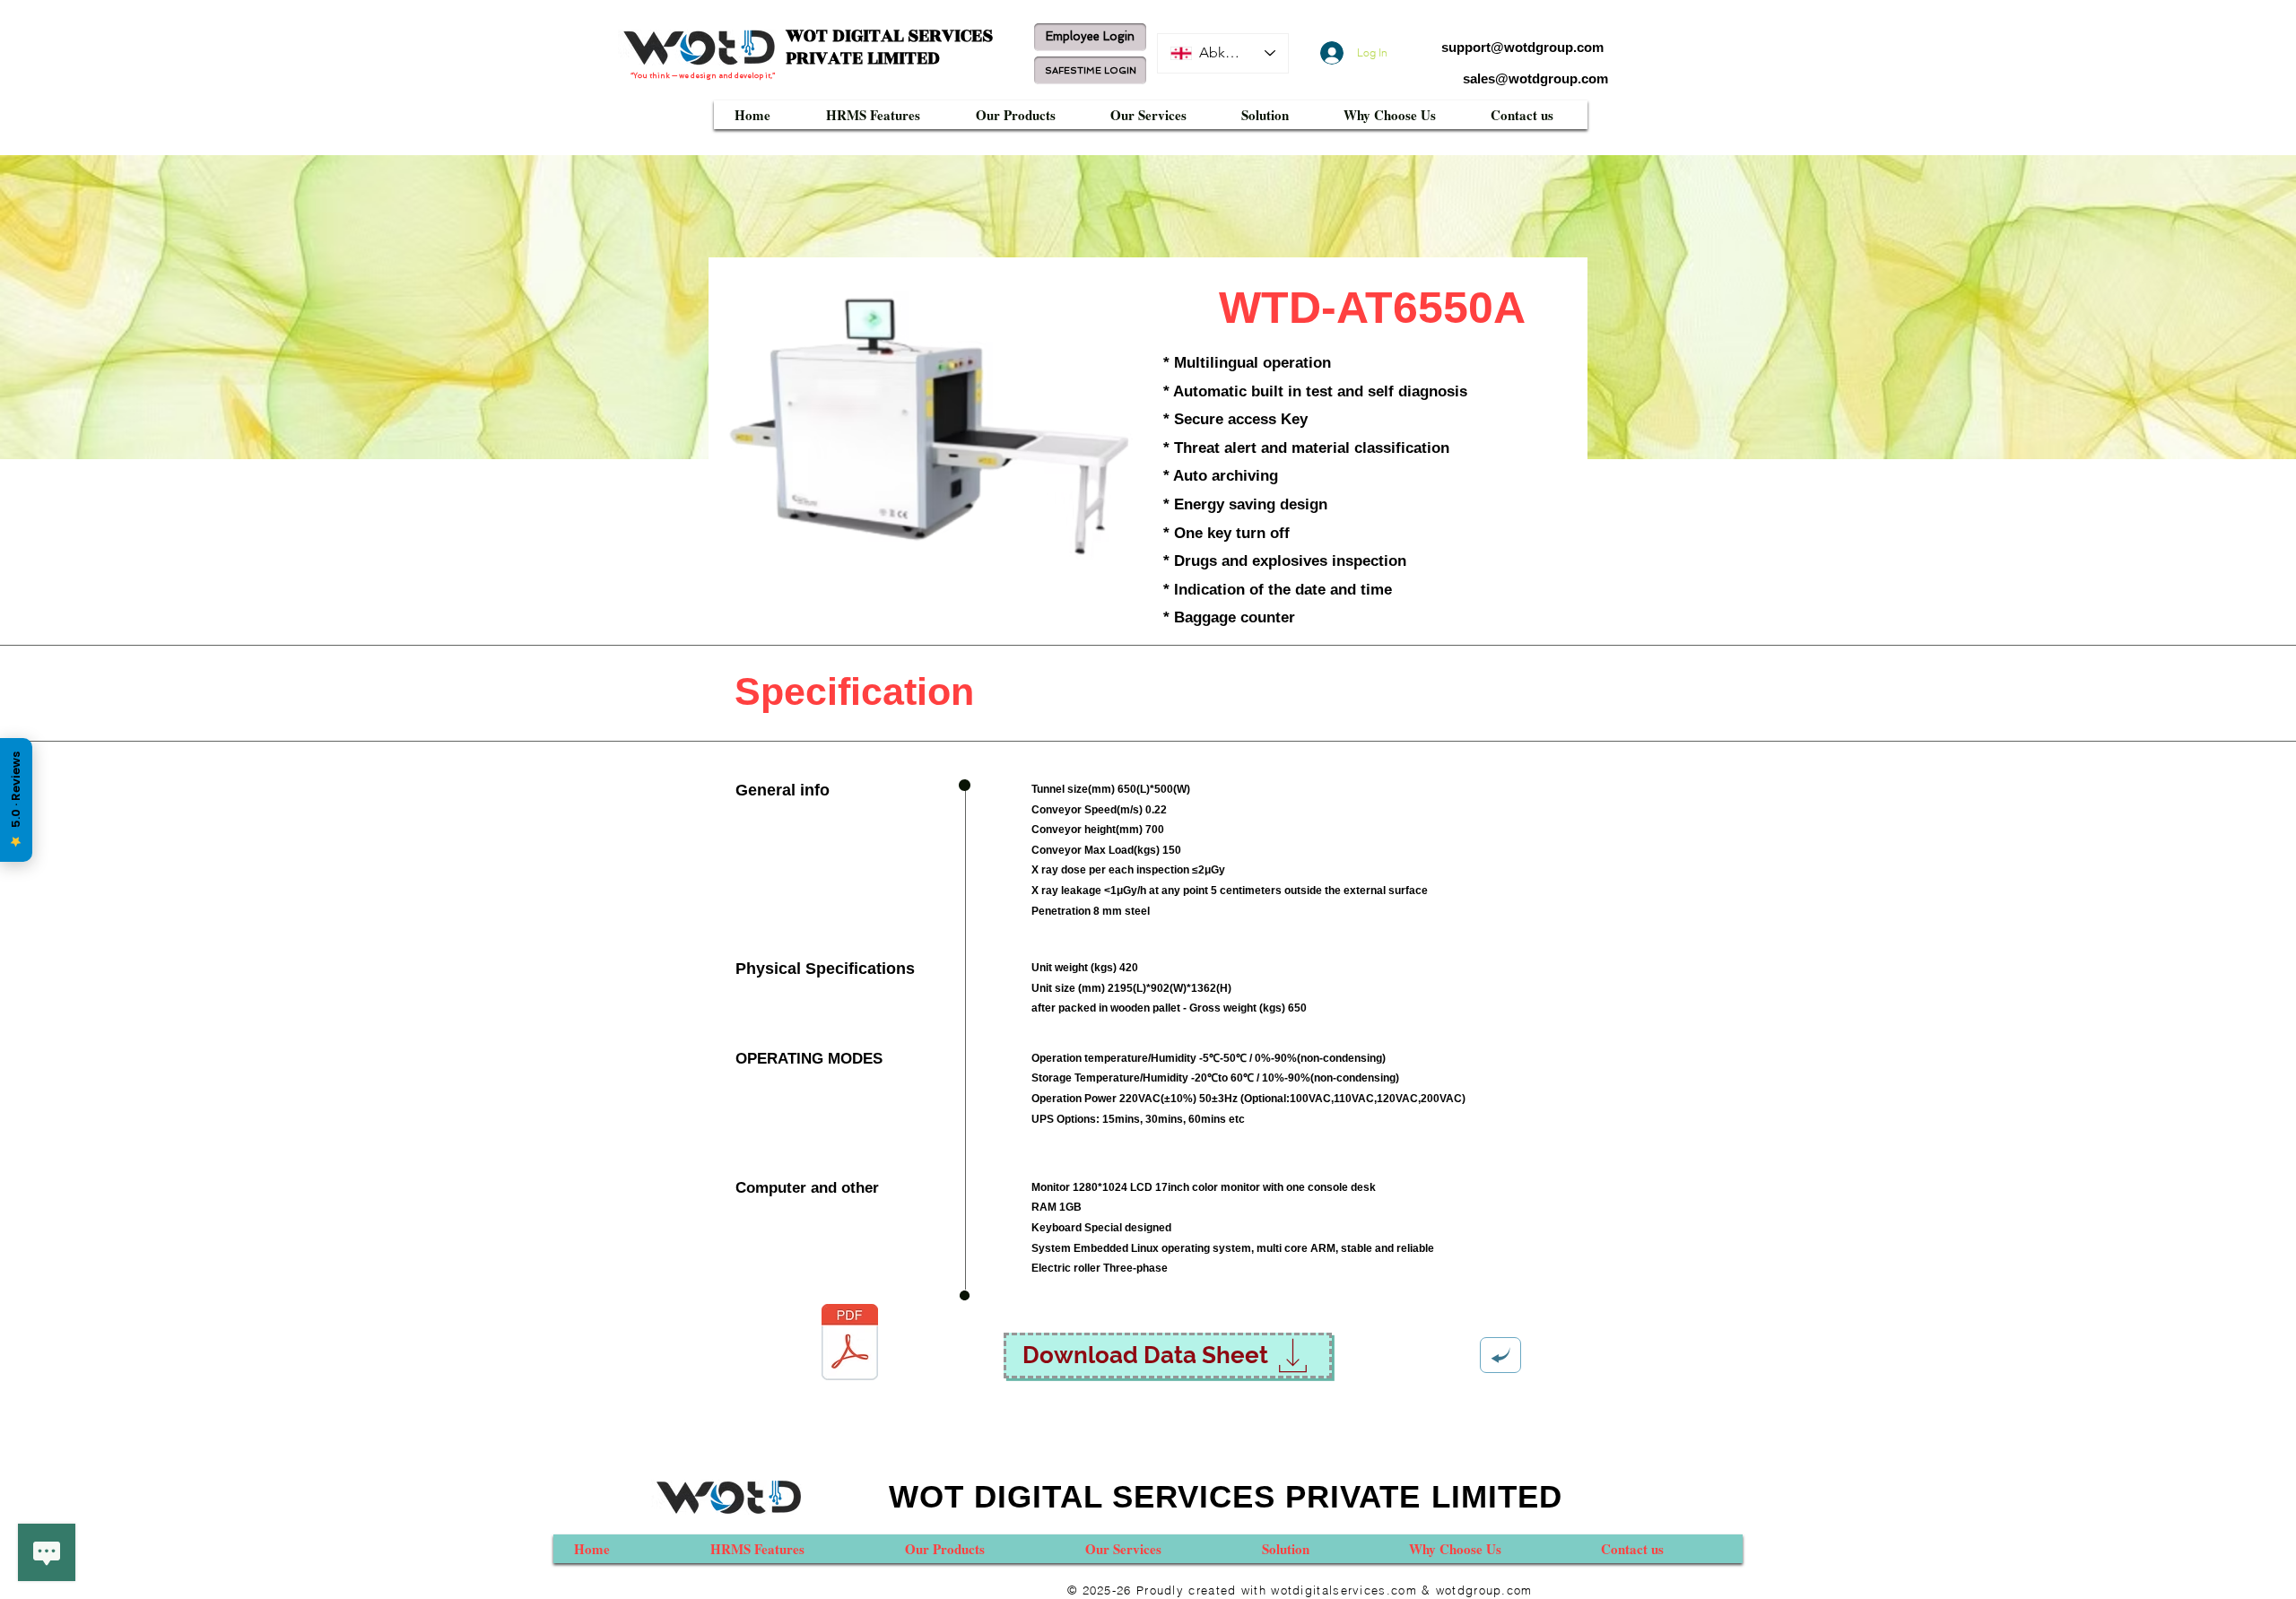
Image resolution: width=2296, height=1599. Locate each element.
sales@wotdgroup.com (1535, 78)
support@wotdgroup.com (1522, 47)
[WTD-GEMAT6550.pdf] (849, 1344)
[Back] (1500, 1355)
